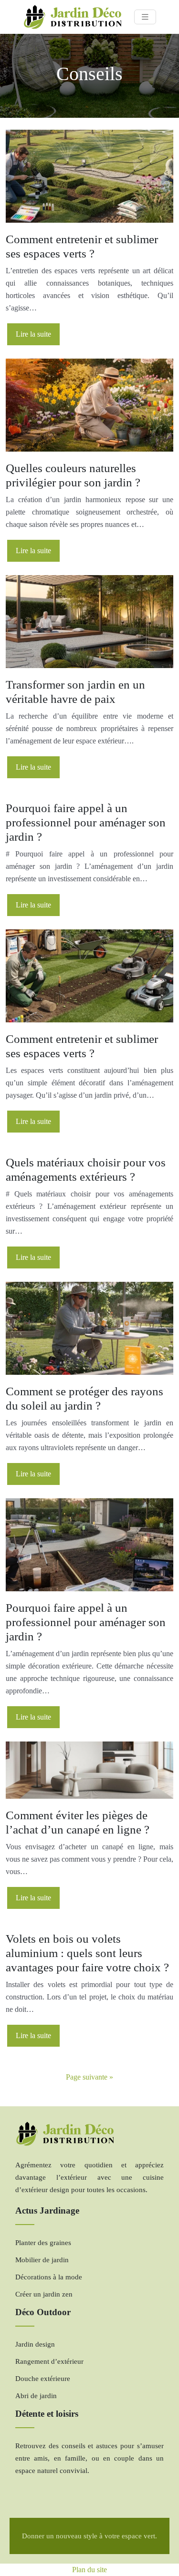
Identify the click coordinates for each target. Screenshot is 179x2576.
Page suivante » (89, 2077)
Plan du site (89, 2570)
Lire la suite (33, 334)
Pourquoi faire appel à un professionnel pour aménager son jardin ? (86, 822)
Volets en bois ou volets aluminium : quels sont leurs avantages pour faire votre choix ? (87, 1953)
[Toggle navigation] (145, 17)
